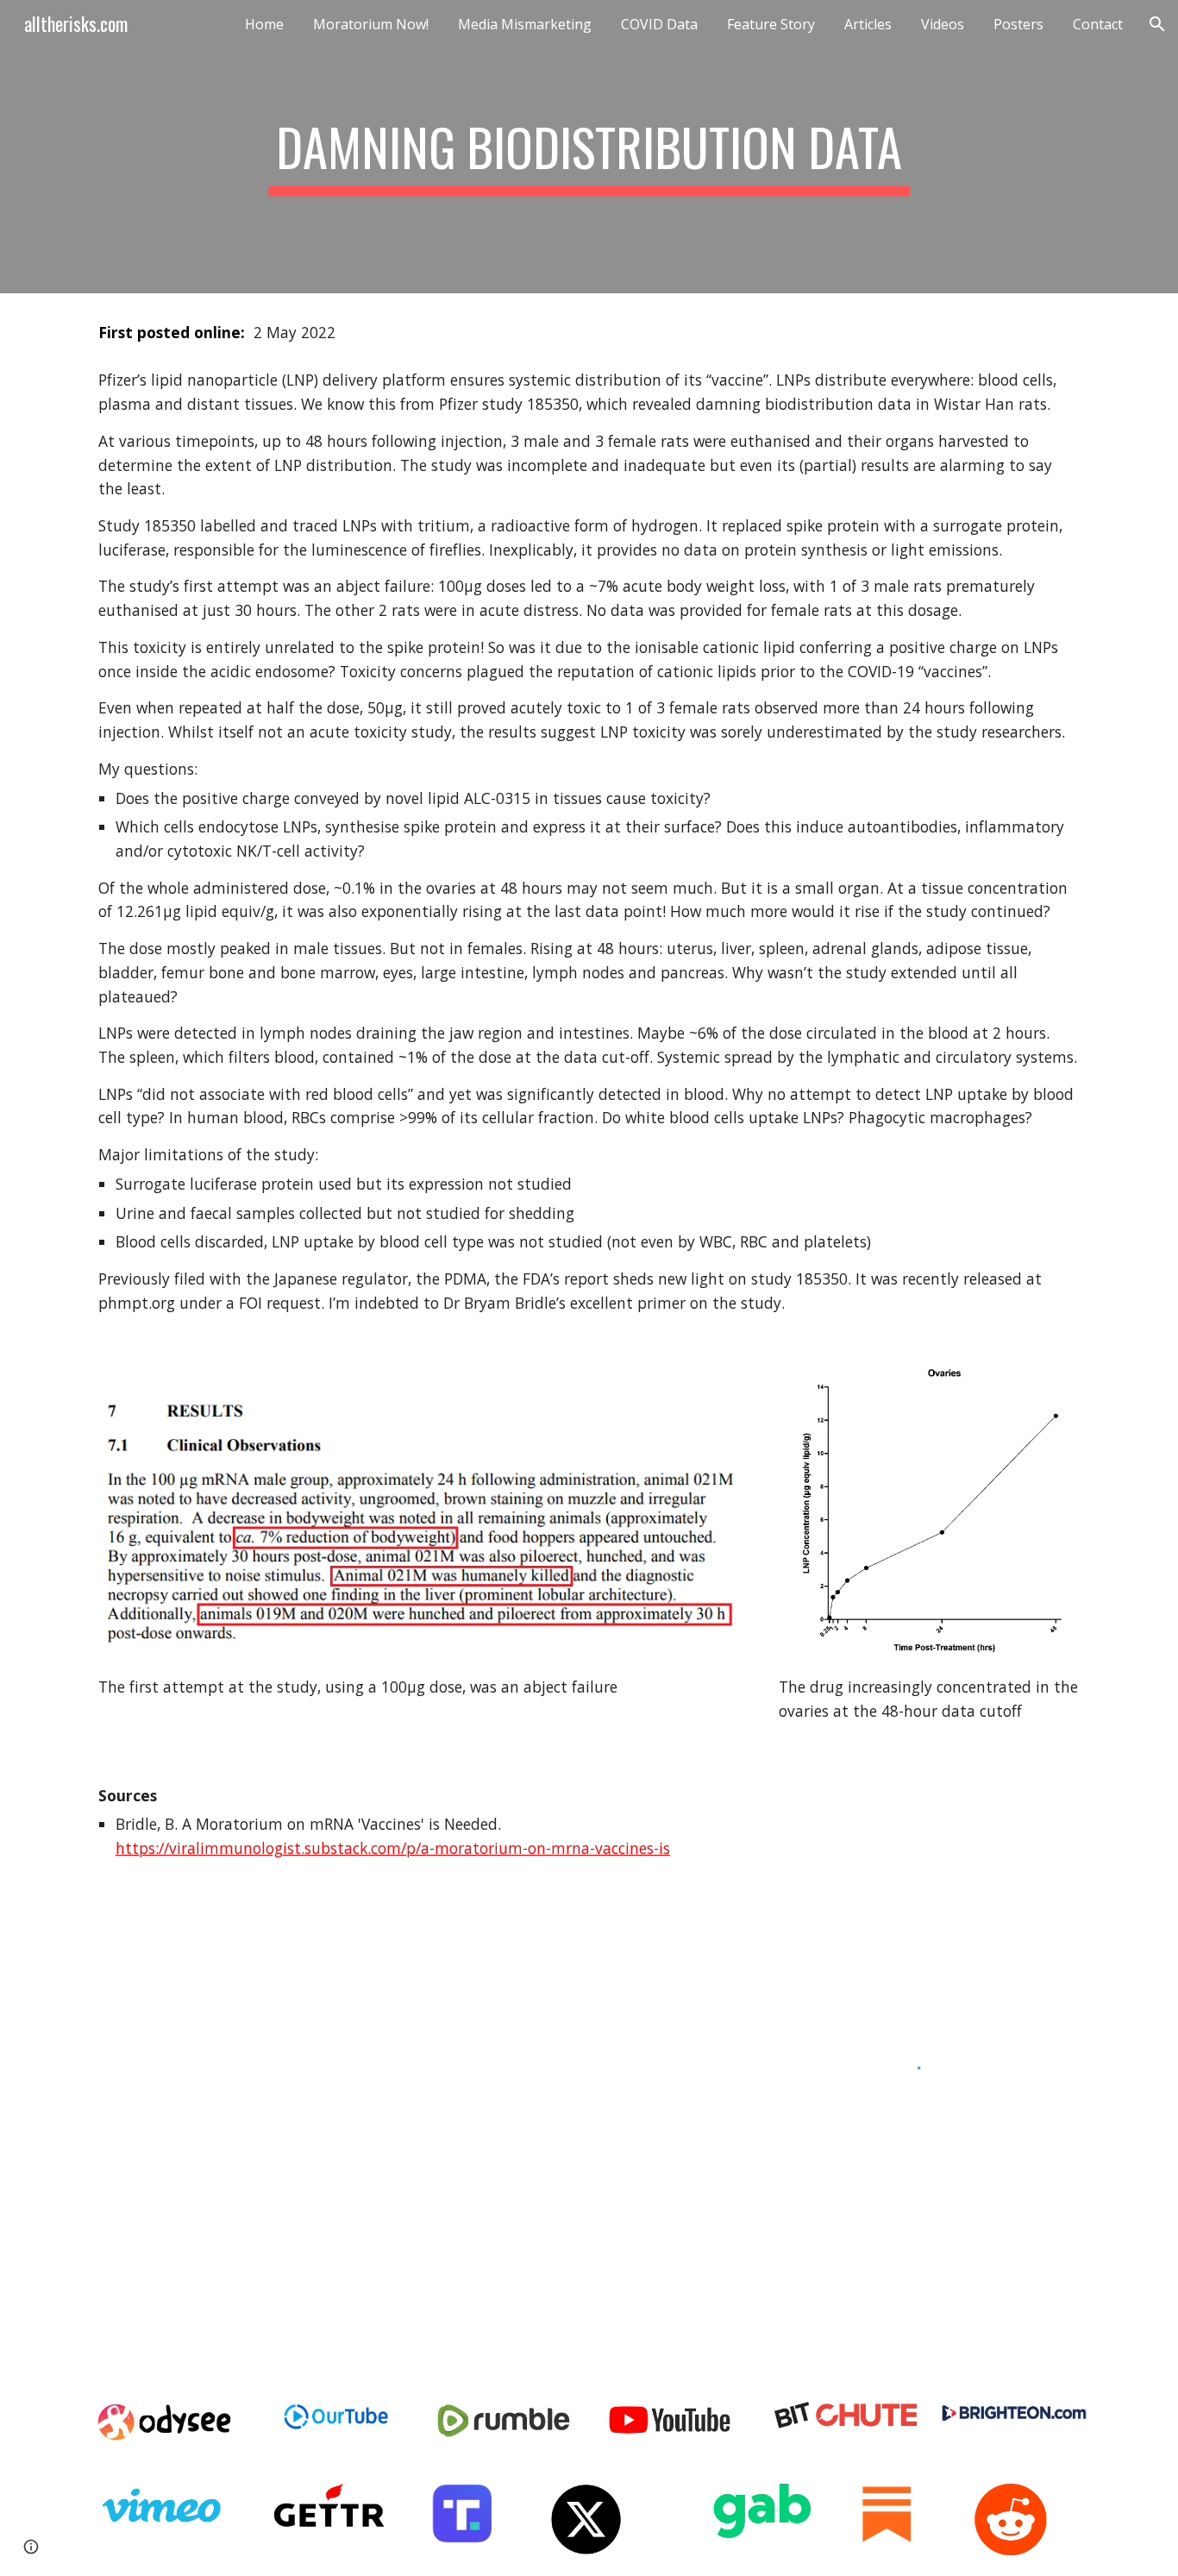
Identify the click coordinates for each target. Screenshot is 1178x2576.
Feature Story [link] (771, 24)
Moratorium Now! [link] (371, 24)
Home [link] (264, 24)
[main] (589, 147)
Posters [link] (1018, 24)
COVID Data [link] (659, 24)
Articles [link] (868, 24)
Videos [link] (943, 24)
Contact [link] (1098, 24)
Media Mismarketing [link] (525, 24)
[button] (1157, 24)
